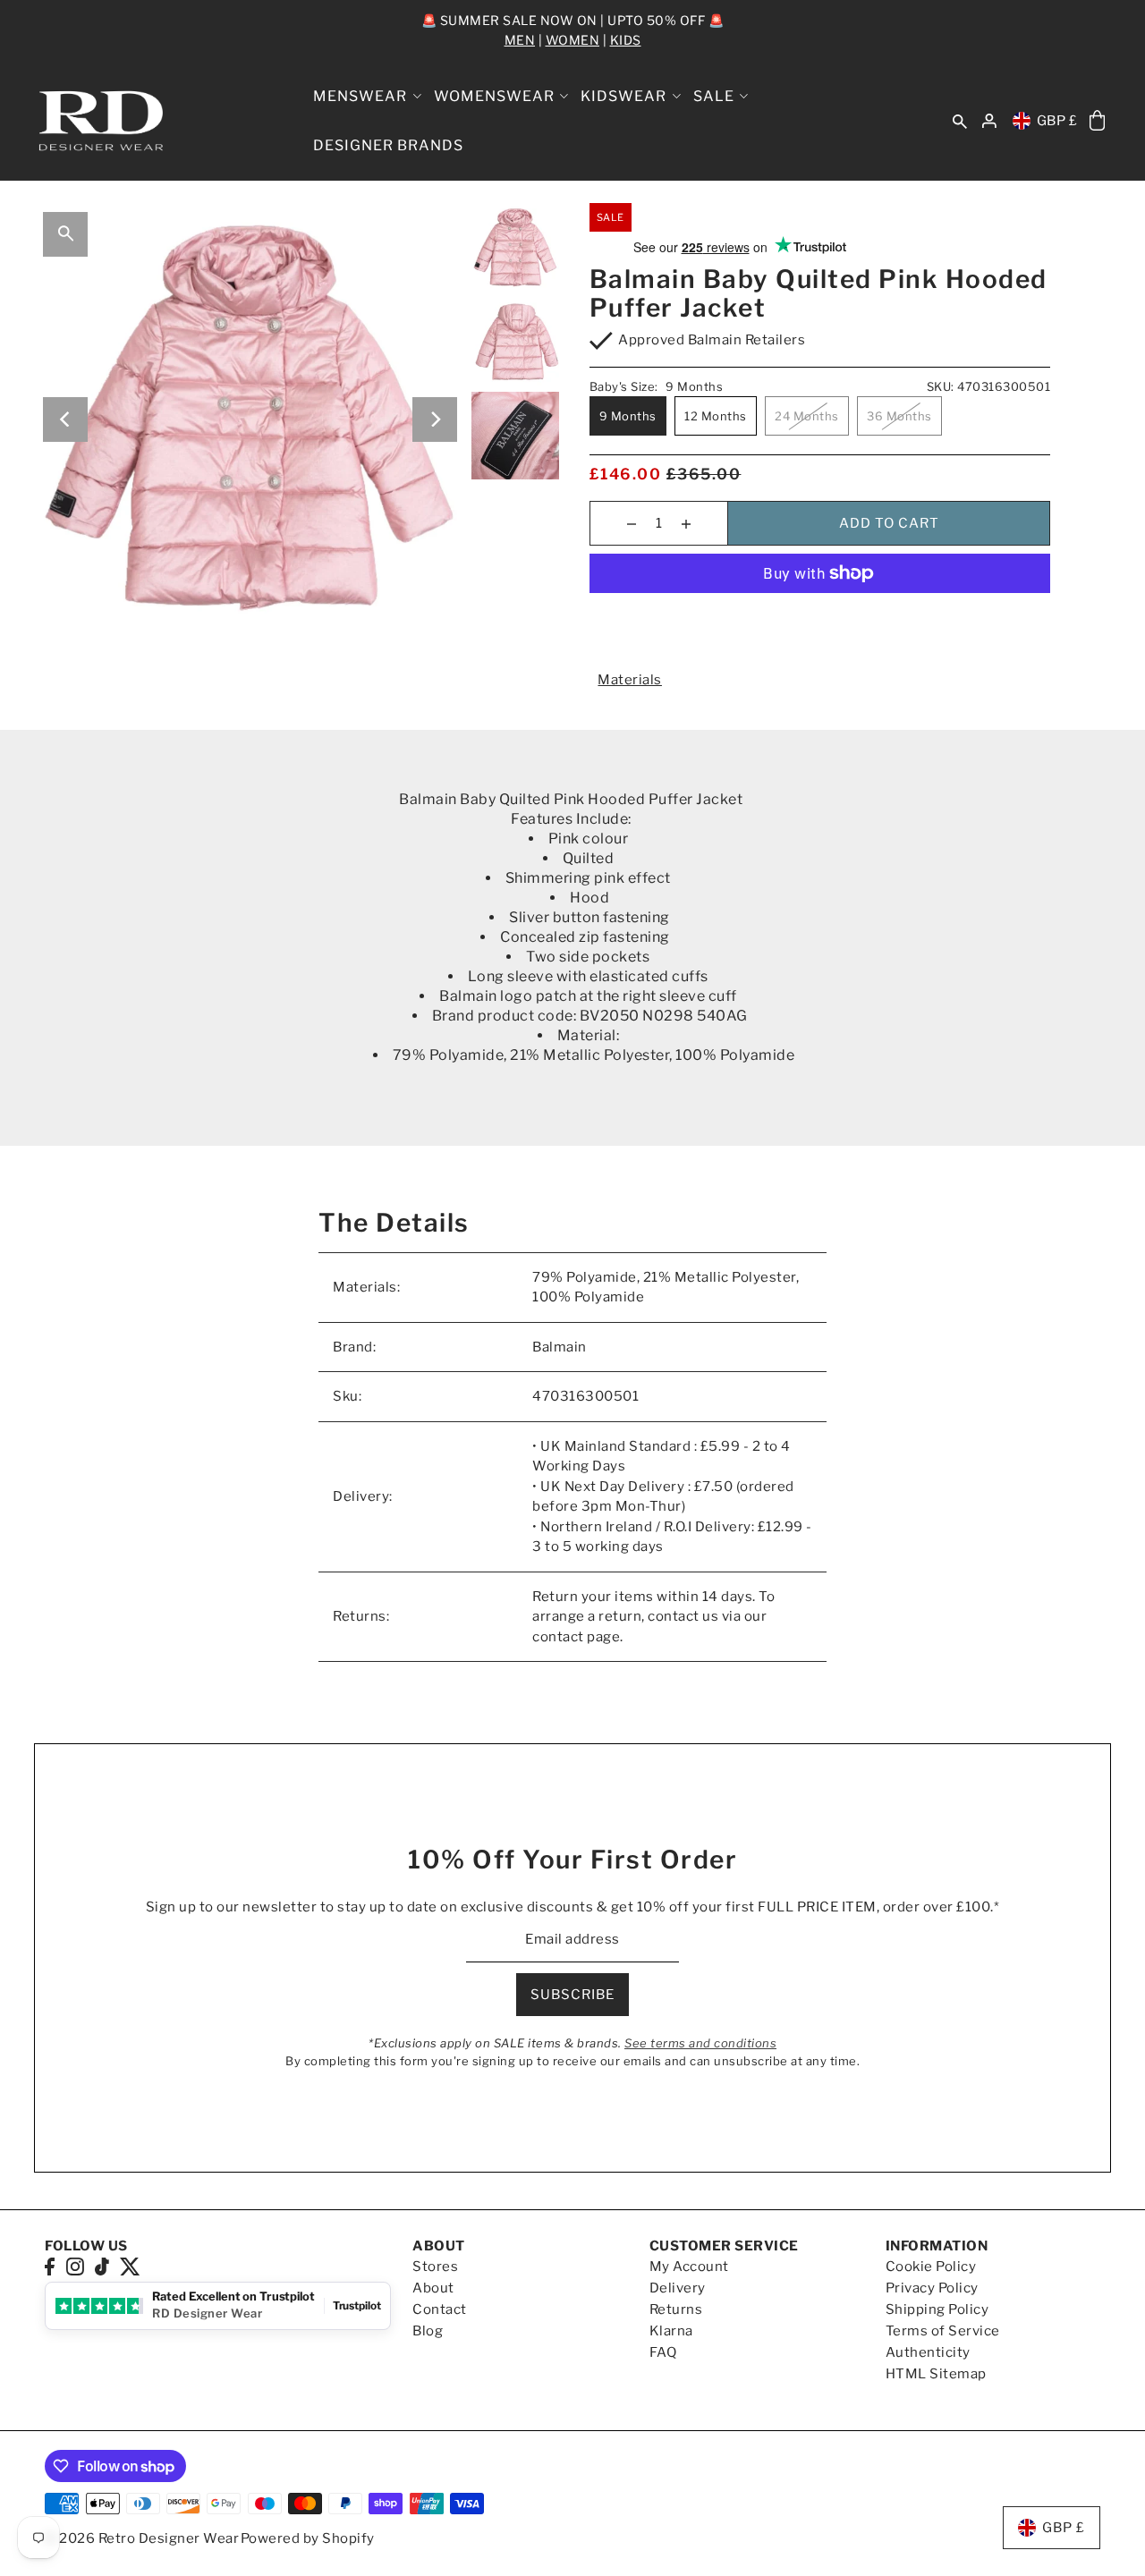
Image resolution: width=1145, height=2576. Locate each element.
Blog (428, 2331)
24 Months (807, 416)
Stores (435, 2267)
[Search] (960, 121)
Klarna (671, 2331)
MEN (520, 40)
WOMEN (573, 40)
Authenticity (928, 2352)
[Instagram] (75, 2266)
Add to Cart (889, 523)
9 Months (628, 416)
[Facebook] (50, 2266)
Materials (630, 680)
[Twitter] (130, 2266)
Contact (440, 2309)
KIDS (626, 40)
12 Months (716, 416)
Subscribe (572, 1995)
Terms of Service (943, 2331)
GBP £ (1057, 121)
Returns (676, 2309)
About (433, 2288)
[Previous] (65, 419)
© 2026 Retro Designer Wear (142, 2538)
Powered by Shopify (308, 2538)
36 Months (899, 416)
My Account (689, 2267)
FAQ (663, 2352)
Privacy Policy (932, 2288)
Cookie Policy (931, 2267)
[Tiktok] (102, 2266)
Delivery (678, 2288)
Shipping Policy (937, 2309)
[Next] (435, 419)
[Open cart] (1097, 121)
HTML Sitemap (936, 2374)
